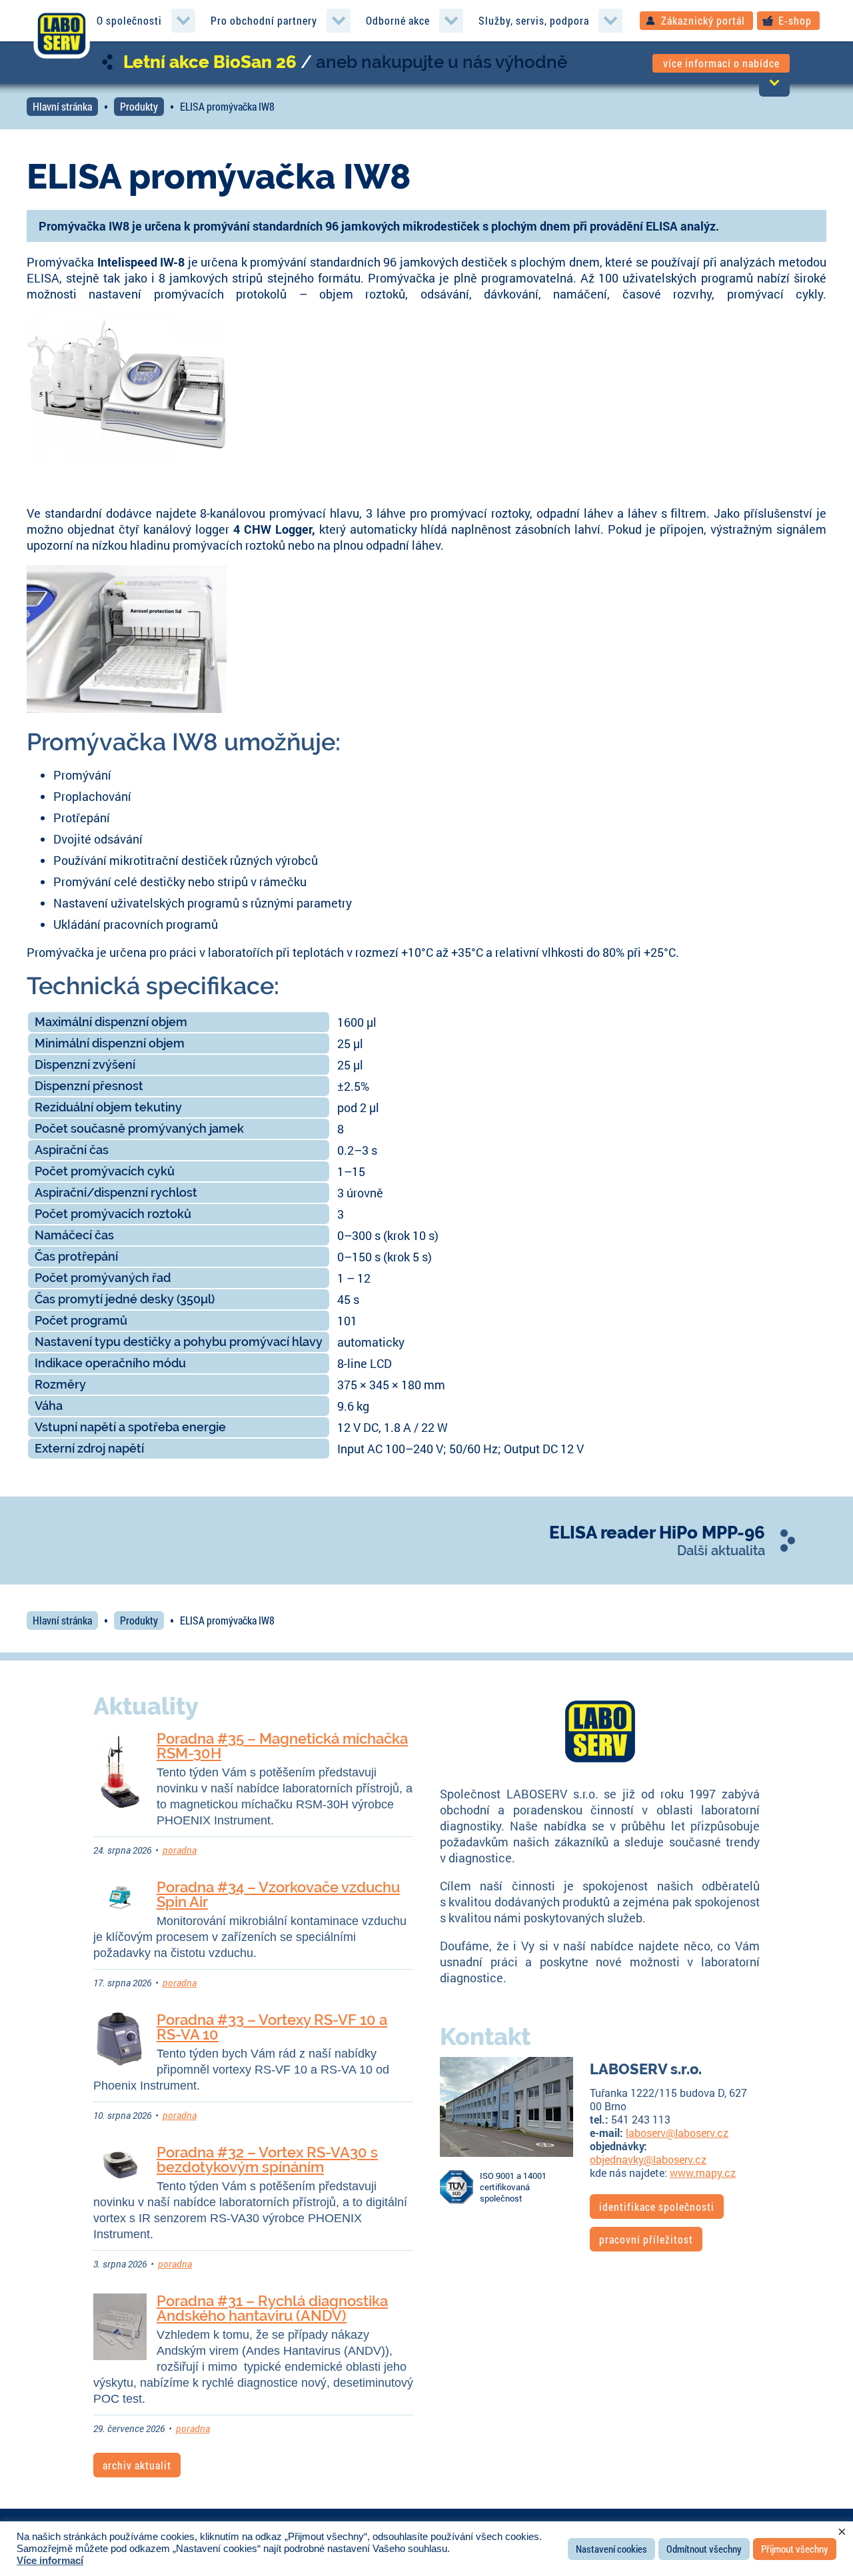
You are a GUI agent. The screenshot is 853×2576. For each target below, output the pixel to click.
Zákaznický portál (703, 20)
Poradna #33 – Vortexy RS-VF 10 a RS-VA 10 (272, 2027)
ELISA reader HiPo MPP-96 (657, 1533)
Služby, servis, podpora (534, 20)
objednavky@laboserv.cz (648, 2159)
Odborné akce (398, 20)
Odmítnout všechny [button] (704, 2549)
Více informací (50, 2561)
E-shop (795, 20)
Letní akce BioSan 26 (210, 62)
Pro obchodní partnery (264, 20)
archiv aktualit (137, 2465)
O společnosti (129, 20)
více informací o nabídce (721, 63)
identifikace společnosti (657, 2207)
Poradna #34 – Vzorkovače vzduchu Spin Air (278, 1894)
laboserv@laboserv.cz (677, 2133)
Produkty (139, 106)
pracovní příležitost (646, 2239)
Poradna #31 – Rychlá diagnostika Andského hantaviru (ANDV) (272, 2308)
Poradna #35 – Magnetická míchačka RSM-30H (282, 1746)
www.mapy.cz (703, 2173)
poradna (180, 1850)
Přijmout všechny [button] (795, 2549)
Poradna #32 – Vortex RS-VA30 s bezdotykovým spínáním (267, 2160)
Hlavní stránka (62, 106)
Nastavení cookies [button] (611, 2549)
